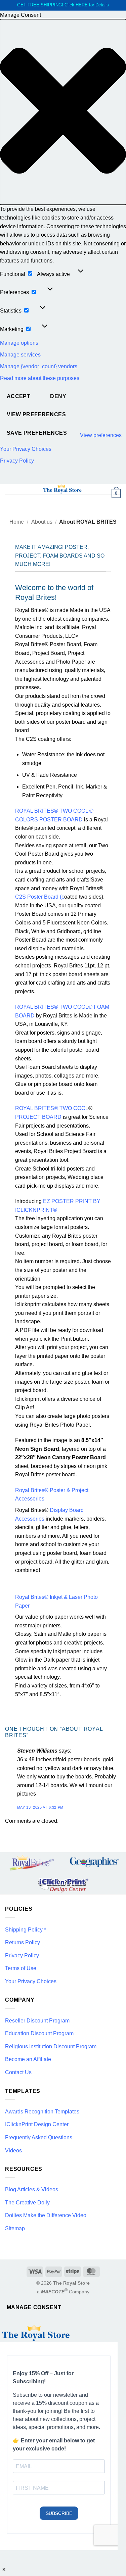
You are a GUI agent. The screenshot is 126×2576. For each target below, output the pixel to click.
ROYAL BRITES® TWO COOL (52, 1108)
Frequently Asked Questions (39, 2137)
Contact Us (18, 2072)
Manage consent (34, 2307)
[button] (63, 112)
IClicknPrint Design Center (37, 2124)
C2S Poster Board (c (40, 897)
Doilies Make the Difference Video (46, 2215)
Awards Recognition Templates (42, 2112)
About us (42, 522)
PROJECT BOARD (38, 1117)
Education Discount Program (39, 2033)
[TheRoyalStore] (62, 489)
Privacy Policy (17, 461)
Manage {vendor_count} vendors (39, 366)
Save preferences (37, 433)
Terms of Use (21, 1968)
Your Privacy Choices (26, 449)
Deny (58, 396)
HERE (82, 5)
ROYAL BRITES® (37, 1007)
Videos (13, 2151)
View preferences (36, 414)
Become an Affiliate (28, 2059)
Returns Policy (23, 1942)
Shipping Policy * (26, 1930)
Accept (19, 396)
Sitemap (15, 2228)
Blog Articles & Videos (32, 2189)
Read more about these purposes (40, 378)
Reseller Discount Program (37, 2021)
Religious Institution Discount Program (51, 2046)
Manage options (19, 343)
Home (17, 522)
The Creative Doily (27, 2203)
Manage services (20, 355)
